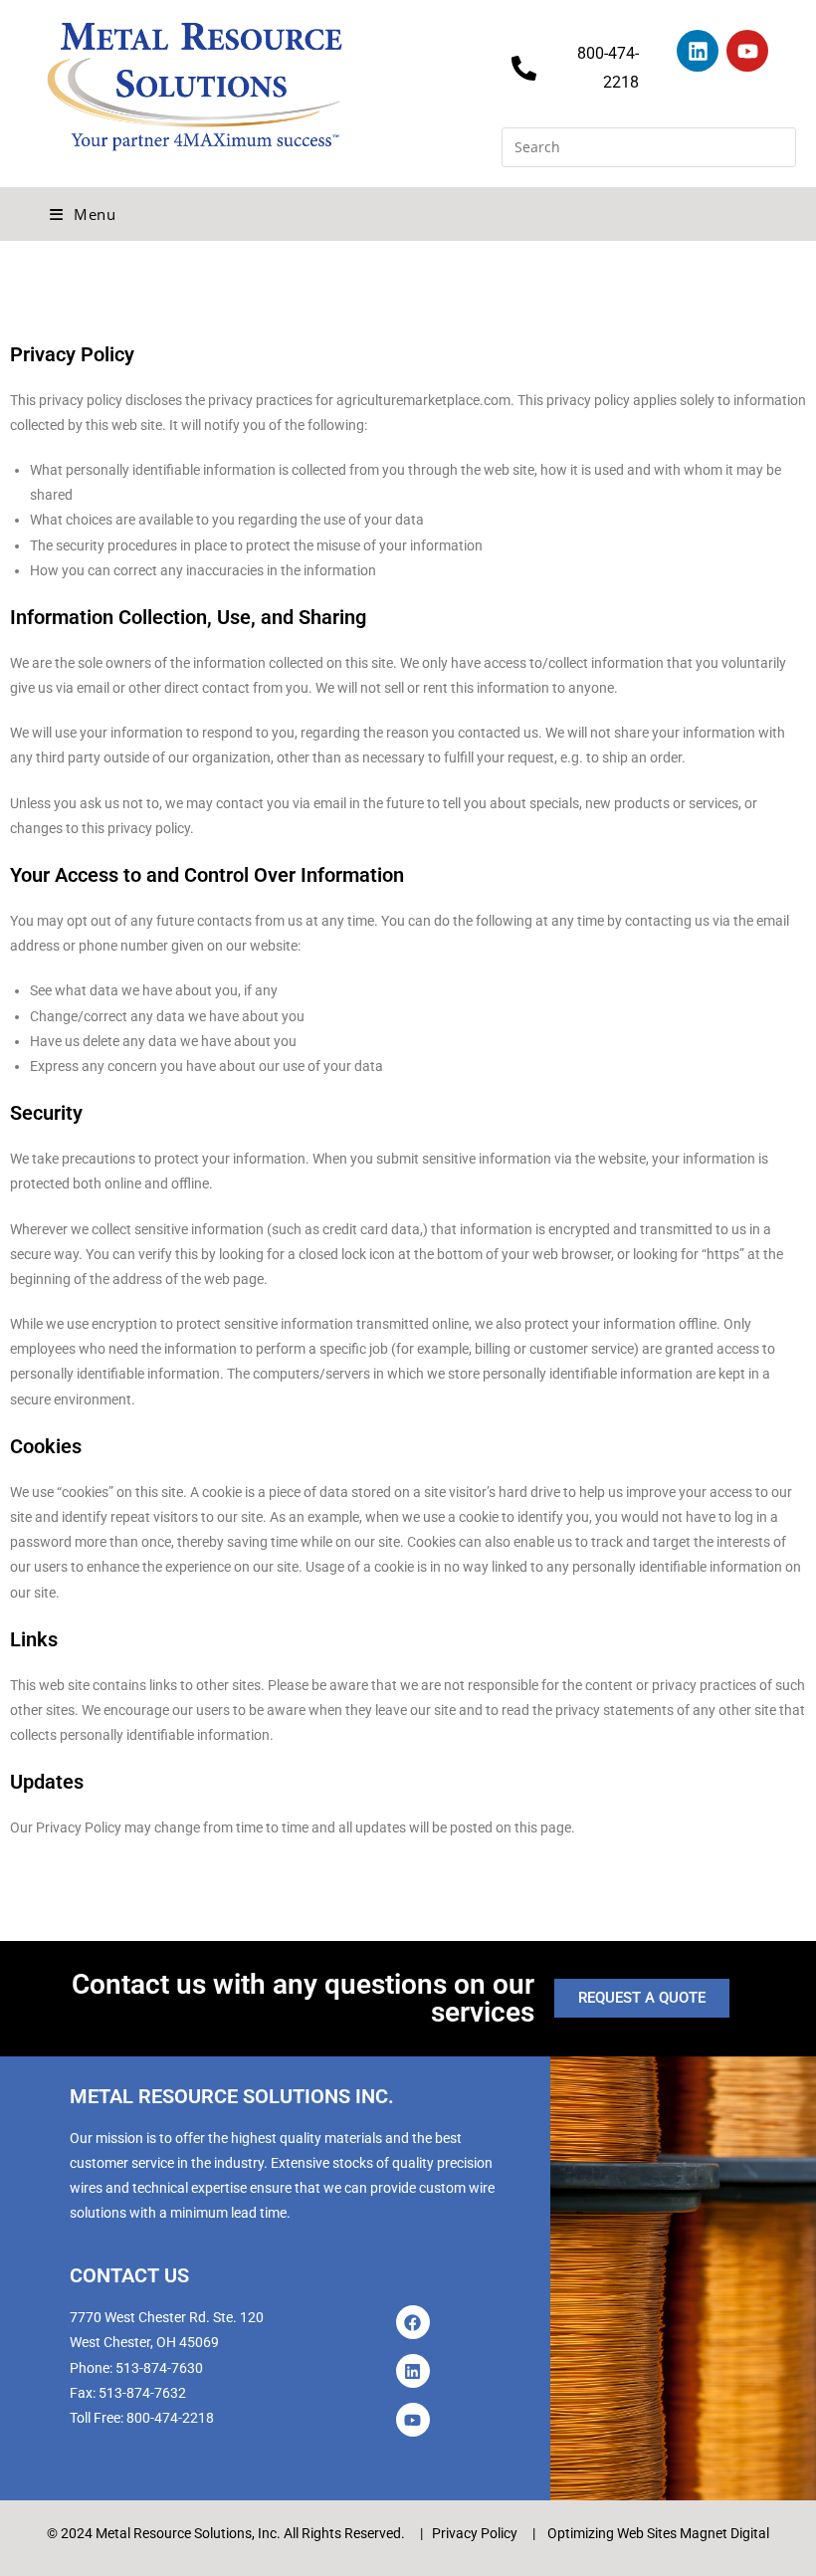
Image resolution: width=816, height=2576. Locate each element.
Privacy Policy (475, 2533)
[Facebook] (413, 2322)
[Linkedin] (698, 51)
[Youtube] (747, 51)
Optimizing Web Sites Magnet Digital (658, 2533)
